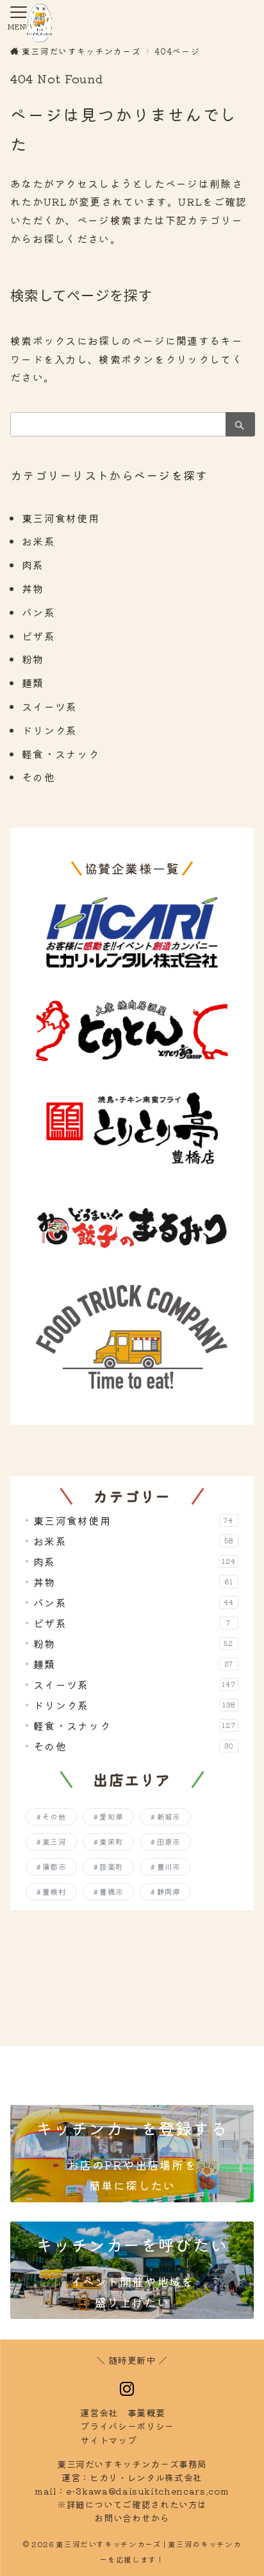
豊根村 (54, 1891)
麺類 (33, 683)
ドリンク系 (49, 730)
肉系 (33, 565)
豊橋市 (111, 1891)
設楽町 (111, 1866)
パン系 (38, 612)
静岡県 (169, 1891)
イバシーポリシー (127, 2426)
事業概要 (146, 2413)
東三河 (54, 1841)
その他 (38, 777)
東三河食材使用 (61, 518)
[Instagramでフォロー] (127, 2389)
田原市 (169, 1841)
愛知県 (111, 1816)
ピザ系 (38, 636)
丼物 (33, 588)
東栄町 (111, 1841)
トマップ (108, 2440)
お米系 (38, 541)
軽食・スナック (61, 754)
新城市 (169, 1816)
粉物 (33, 659)
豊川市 (169, 1866)
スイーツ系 (49, 706)
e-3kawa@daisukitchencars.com (148, 2491)
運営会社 (99, 2413)
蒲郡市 (54, 1866)
